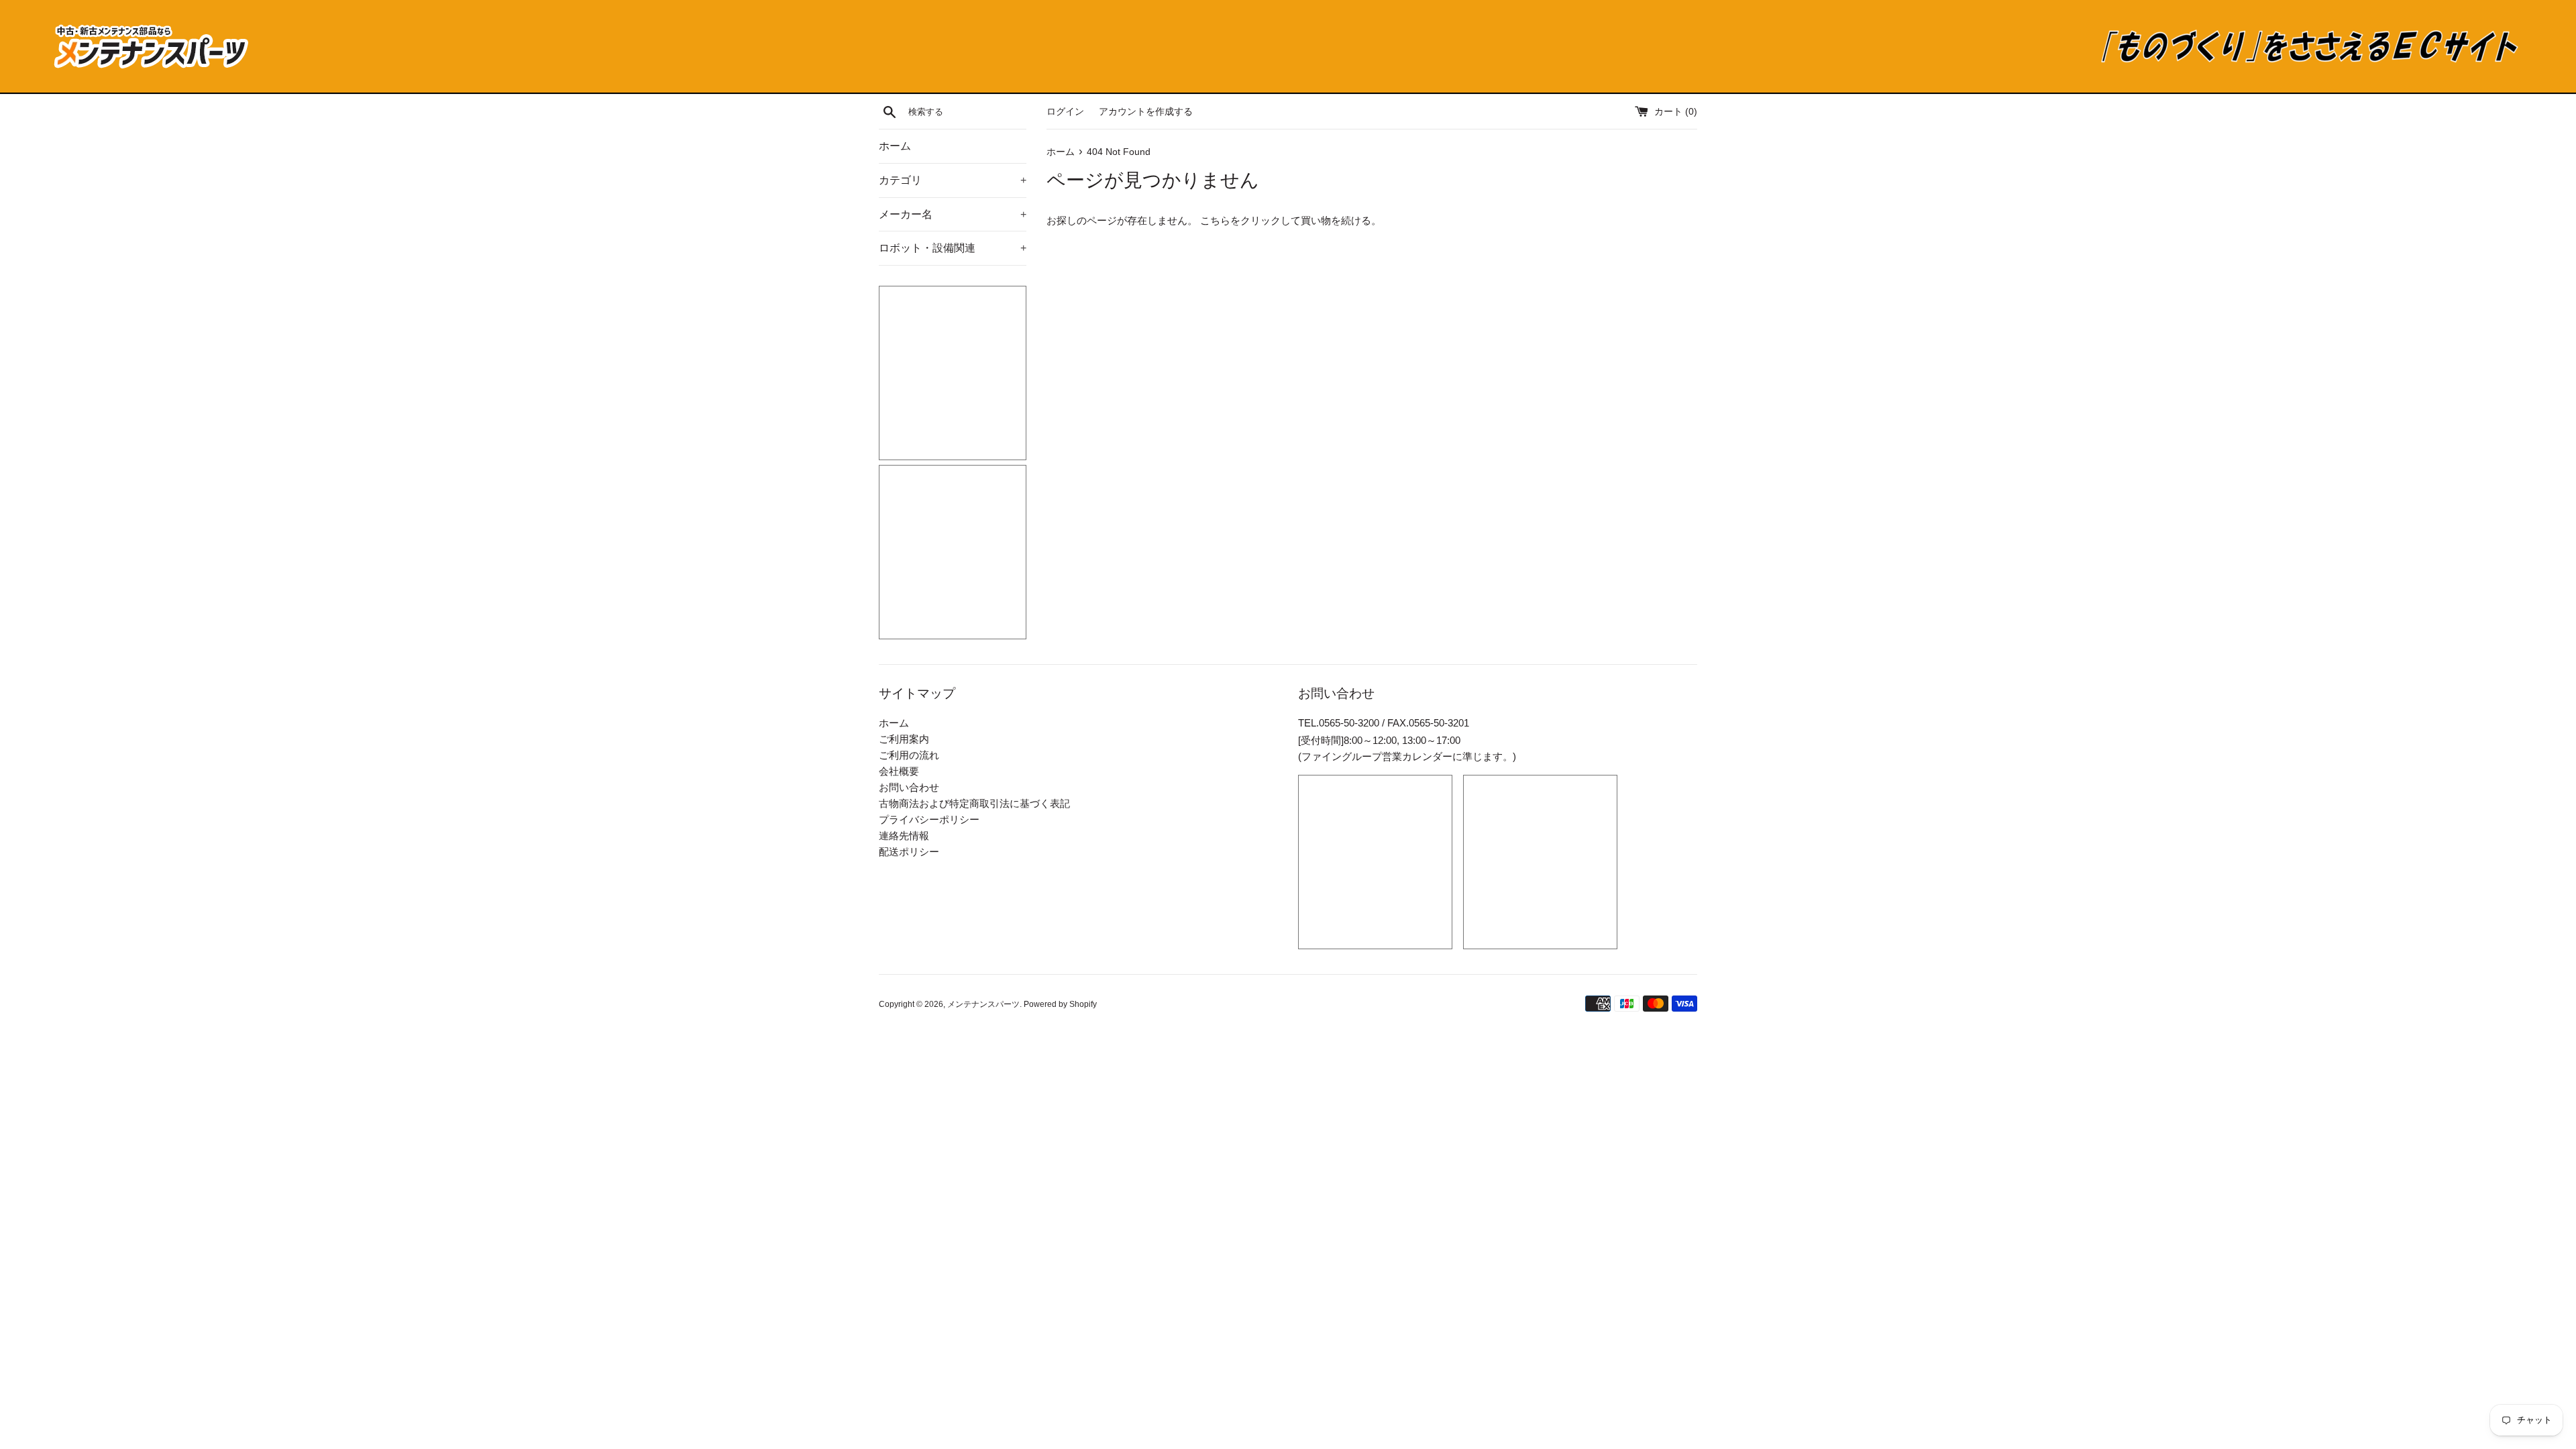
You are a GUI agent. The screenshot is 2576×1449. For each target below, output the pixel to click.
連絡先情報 (904, 836)
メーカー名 (953, 214)
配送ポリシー (909, 852)
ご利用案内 (904, 739)
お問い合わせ (909, 787)
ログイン (1065, 112)
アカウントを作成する (1146, 112)
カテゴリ (953, 180)
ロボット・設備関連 (953, 248)
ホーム (895, 146)
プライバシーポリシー (929, 819)
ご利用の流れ (909, 755)
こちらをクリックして (1250, 220)
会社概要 (899, 771)
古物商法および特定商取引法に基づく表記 (974, 803)
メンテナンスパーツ (983, 1004)
